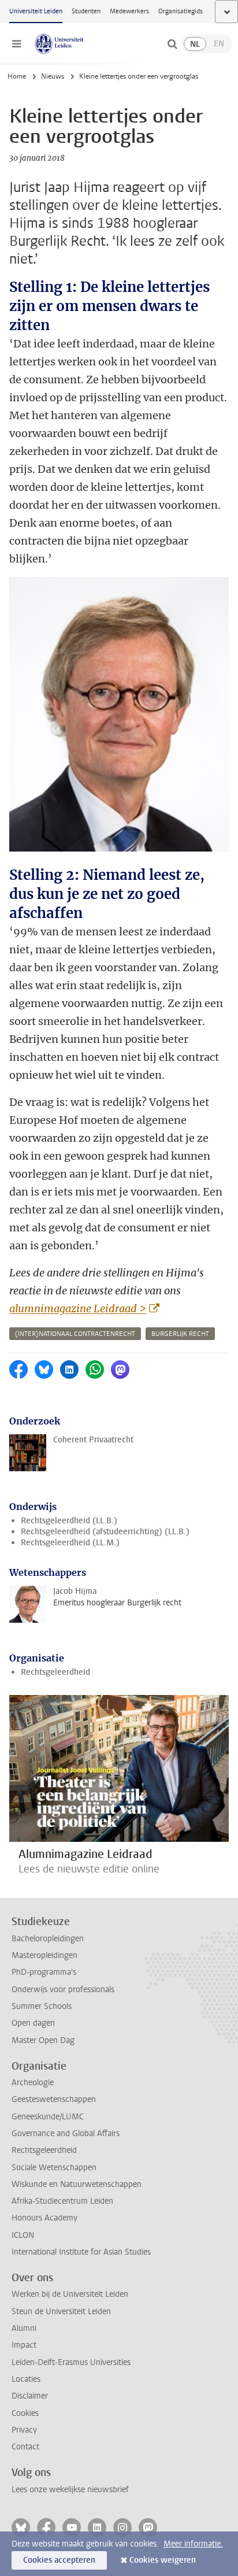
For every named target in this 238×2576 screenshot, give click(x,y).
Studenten (86, 11)
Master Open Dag (43, 2040)
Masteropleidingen (44, 1955)
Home (17, 76)
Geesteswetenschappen (54, 2099)
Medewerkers (129, 11)
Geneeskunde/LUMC (48, 2117)
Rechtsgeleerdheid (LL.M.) (70, 1543)
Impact (24, 2345)
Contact (25, 2447)
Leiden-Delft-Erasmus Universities (71, 2362)
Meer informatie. (193, 2544)
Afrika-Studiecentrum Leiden (62, 2201)
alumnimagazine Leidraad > (78, 1309)
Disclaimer (30, 2396)
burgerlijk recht (180, 1334)
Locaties (26, 2379)
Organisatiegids (181, 11)
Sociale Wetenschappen (54, 2168)
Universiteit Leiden (36, 11)
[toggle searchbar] (172, 44)
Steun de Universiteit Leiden (61, 2312)
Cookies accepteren (59, 2560)
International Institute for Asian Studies (81, 2252)
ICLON (23, 2235)
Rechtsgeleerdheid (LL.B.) (69, 1521)
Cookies (25, 2413)
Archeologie (33, 2083)
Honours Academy (44, 2218)
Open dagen (33, 2023)
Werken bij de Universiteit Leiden (70, 2294)
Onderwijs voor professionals (63, 1990)
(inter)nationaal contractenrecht (75, 1334)
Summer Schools (42, 2006)
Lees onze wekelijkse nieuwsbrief (70, 2490)
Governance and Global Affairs (66, 2133)
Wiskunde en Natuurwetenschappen (77, 2184)
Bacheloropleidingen (48, 1939)
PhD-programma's (44, 1972)
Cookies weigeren (163, 2560)
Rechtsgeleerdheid (55, 1672)
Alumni (24, 2328)
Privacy (24, 2430)
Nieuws (53, 76)
